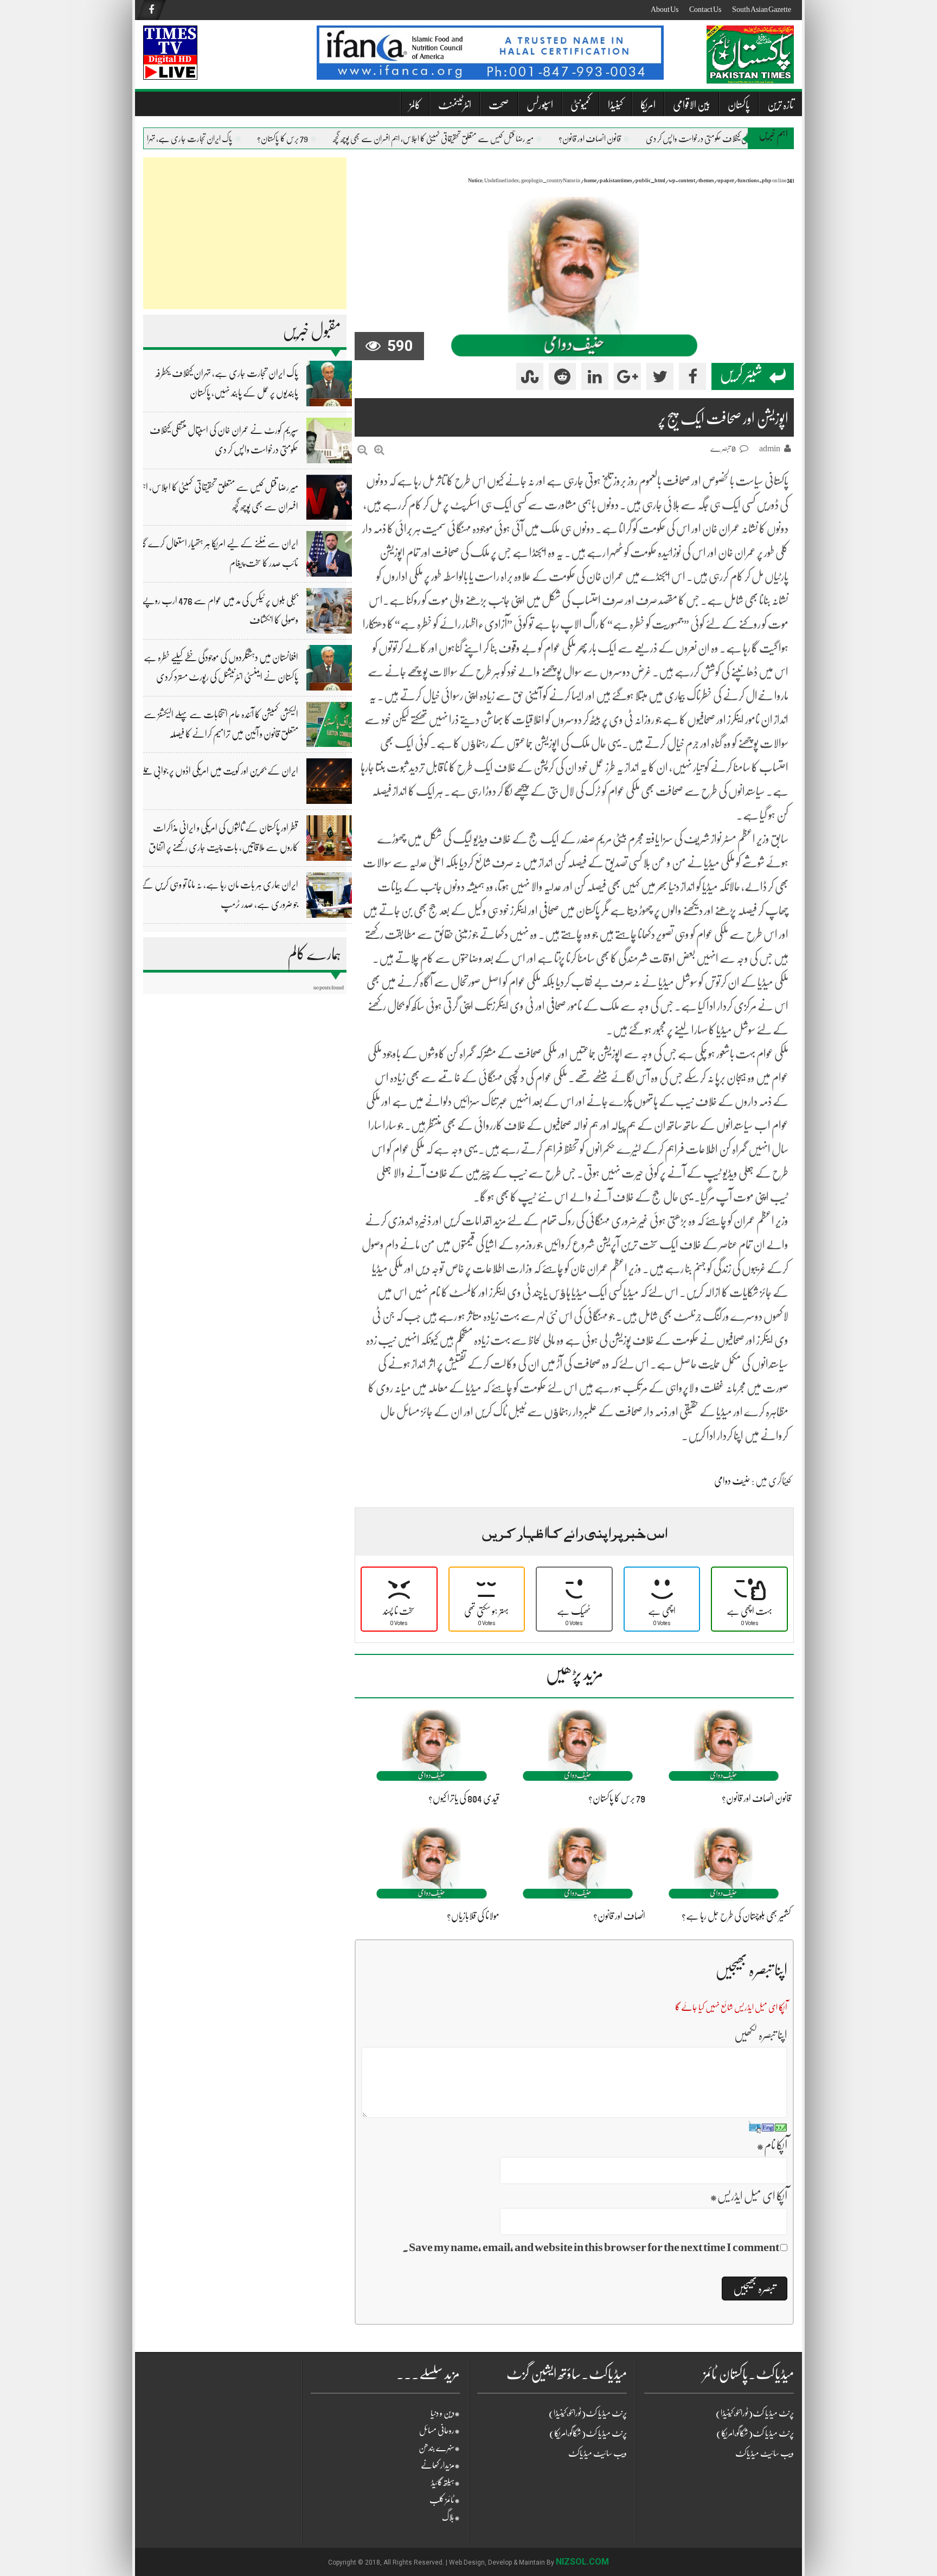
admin (770, 449)
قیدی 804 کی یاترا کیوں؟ (464, 1798)
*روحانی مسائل (439, 2431)
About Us (665, 9)
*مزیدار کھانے (440, 2465)
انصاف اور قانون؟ (619, 1916)
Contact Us (705, 9)
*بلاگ (451, 2517)
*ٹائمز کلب (445, 2500)
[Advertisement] (245, 233)
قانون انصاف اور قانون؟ (614, 139)
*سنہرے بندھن (439, 2448)
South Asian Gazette (762, 9)
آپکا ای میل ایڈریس (749, 2196)
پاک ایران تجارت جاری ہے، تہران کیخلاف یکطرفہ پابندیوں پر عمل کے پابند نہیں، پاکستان (143, 139)
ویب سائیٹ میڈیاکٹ (598, 2453)
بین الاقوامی (692, 105)
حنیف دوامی (732, 1481)
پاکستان (739, 105)
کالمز (415, 105)
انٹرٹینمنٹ (455, 105)
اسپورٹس (540, 105)
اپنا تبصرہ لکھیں (761, 2035)
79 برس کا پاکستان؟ (306, 139)
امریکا (648, 105)
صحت (499, 105)
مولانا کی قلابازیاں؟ (473, 1916)
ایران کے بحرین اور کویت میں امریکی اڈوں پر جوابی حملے (219, 771)
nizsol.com (582, 2562)
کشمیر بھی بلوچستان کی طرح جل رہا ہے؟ (736, 1916)
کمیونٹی (580, 105)
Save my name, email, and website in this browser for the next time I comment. (591, 2247)
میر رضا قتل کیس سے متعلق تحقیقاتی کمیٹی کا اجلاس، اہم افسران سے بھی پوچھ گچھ (457, 139)
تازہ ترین (781, 105)
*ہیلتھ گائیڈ (445, 2483)
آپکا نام (772, 2145)
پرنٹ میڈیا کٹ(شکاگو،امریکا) (588, 2433)
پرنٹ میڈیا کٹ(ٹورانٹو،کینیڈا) (588, 2413)
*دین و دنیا (445, 2413)
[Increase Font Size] (379, 450)
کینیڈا (615, 105)
